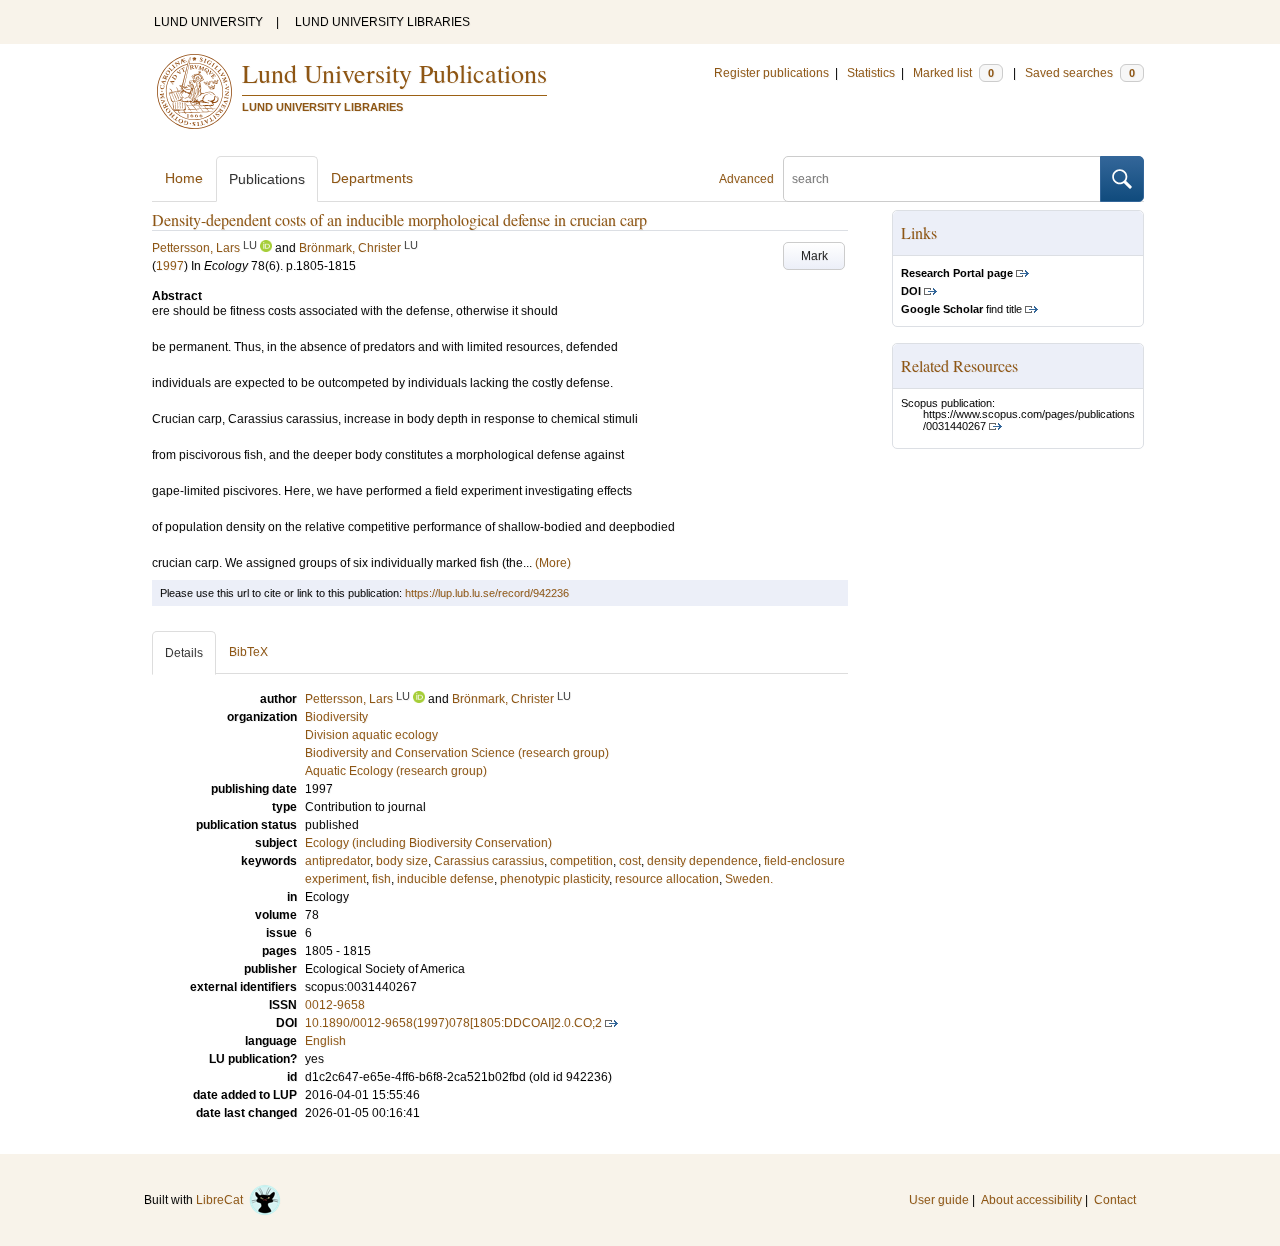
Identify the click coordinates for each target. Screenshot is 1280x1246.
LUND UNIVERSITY (208, 22)
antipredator (337, 861)
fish (381, 879)
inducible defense (445, 879)
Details (184, 653)
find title (961, 309)
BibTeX (248, 652)
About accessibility (1031, 1200)
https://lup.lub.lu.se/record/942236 (487, 593)
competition (581, 861)
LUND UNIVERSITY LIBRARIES (382, 22)
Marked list (953, 73)
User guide (939, 1200)
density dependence (702, 861)
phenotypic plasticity (554, 879)
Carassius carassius (489, 861)
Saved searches (1080, 73)
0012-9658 (335, 1005)
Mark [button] (814, 256)
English (325, 1041)
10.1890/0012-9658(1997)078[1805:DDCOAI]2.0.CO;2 (453, 1023)
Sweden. (749, 879)
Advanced (746, 179)
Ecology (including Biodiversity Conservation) (428, 843)
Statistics (871, 73)
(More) (553, 563)
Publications (267, 179)
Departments (372, 178)
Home (184, 178)
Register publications (771, 73)
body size (402, 861)
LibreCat (222, 1200)
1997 (170, 266)
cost (630, 861)
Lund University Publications (394, 73)
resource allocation (667, 879)
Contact (1115, 1200)
